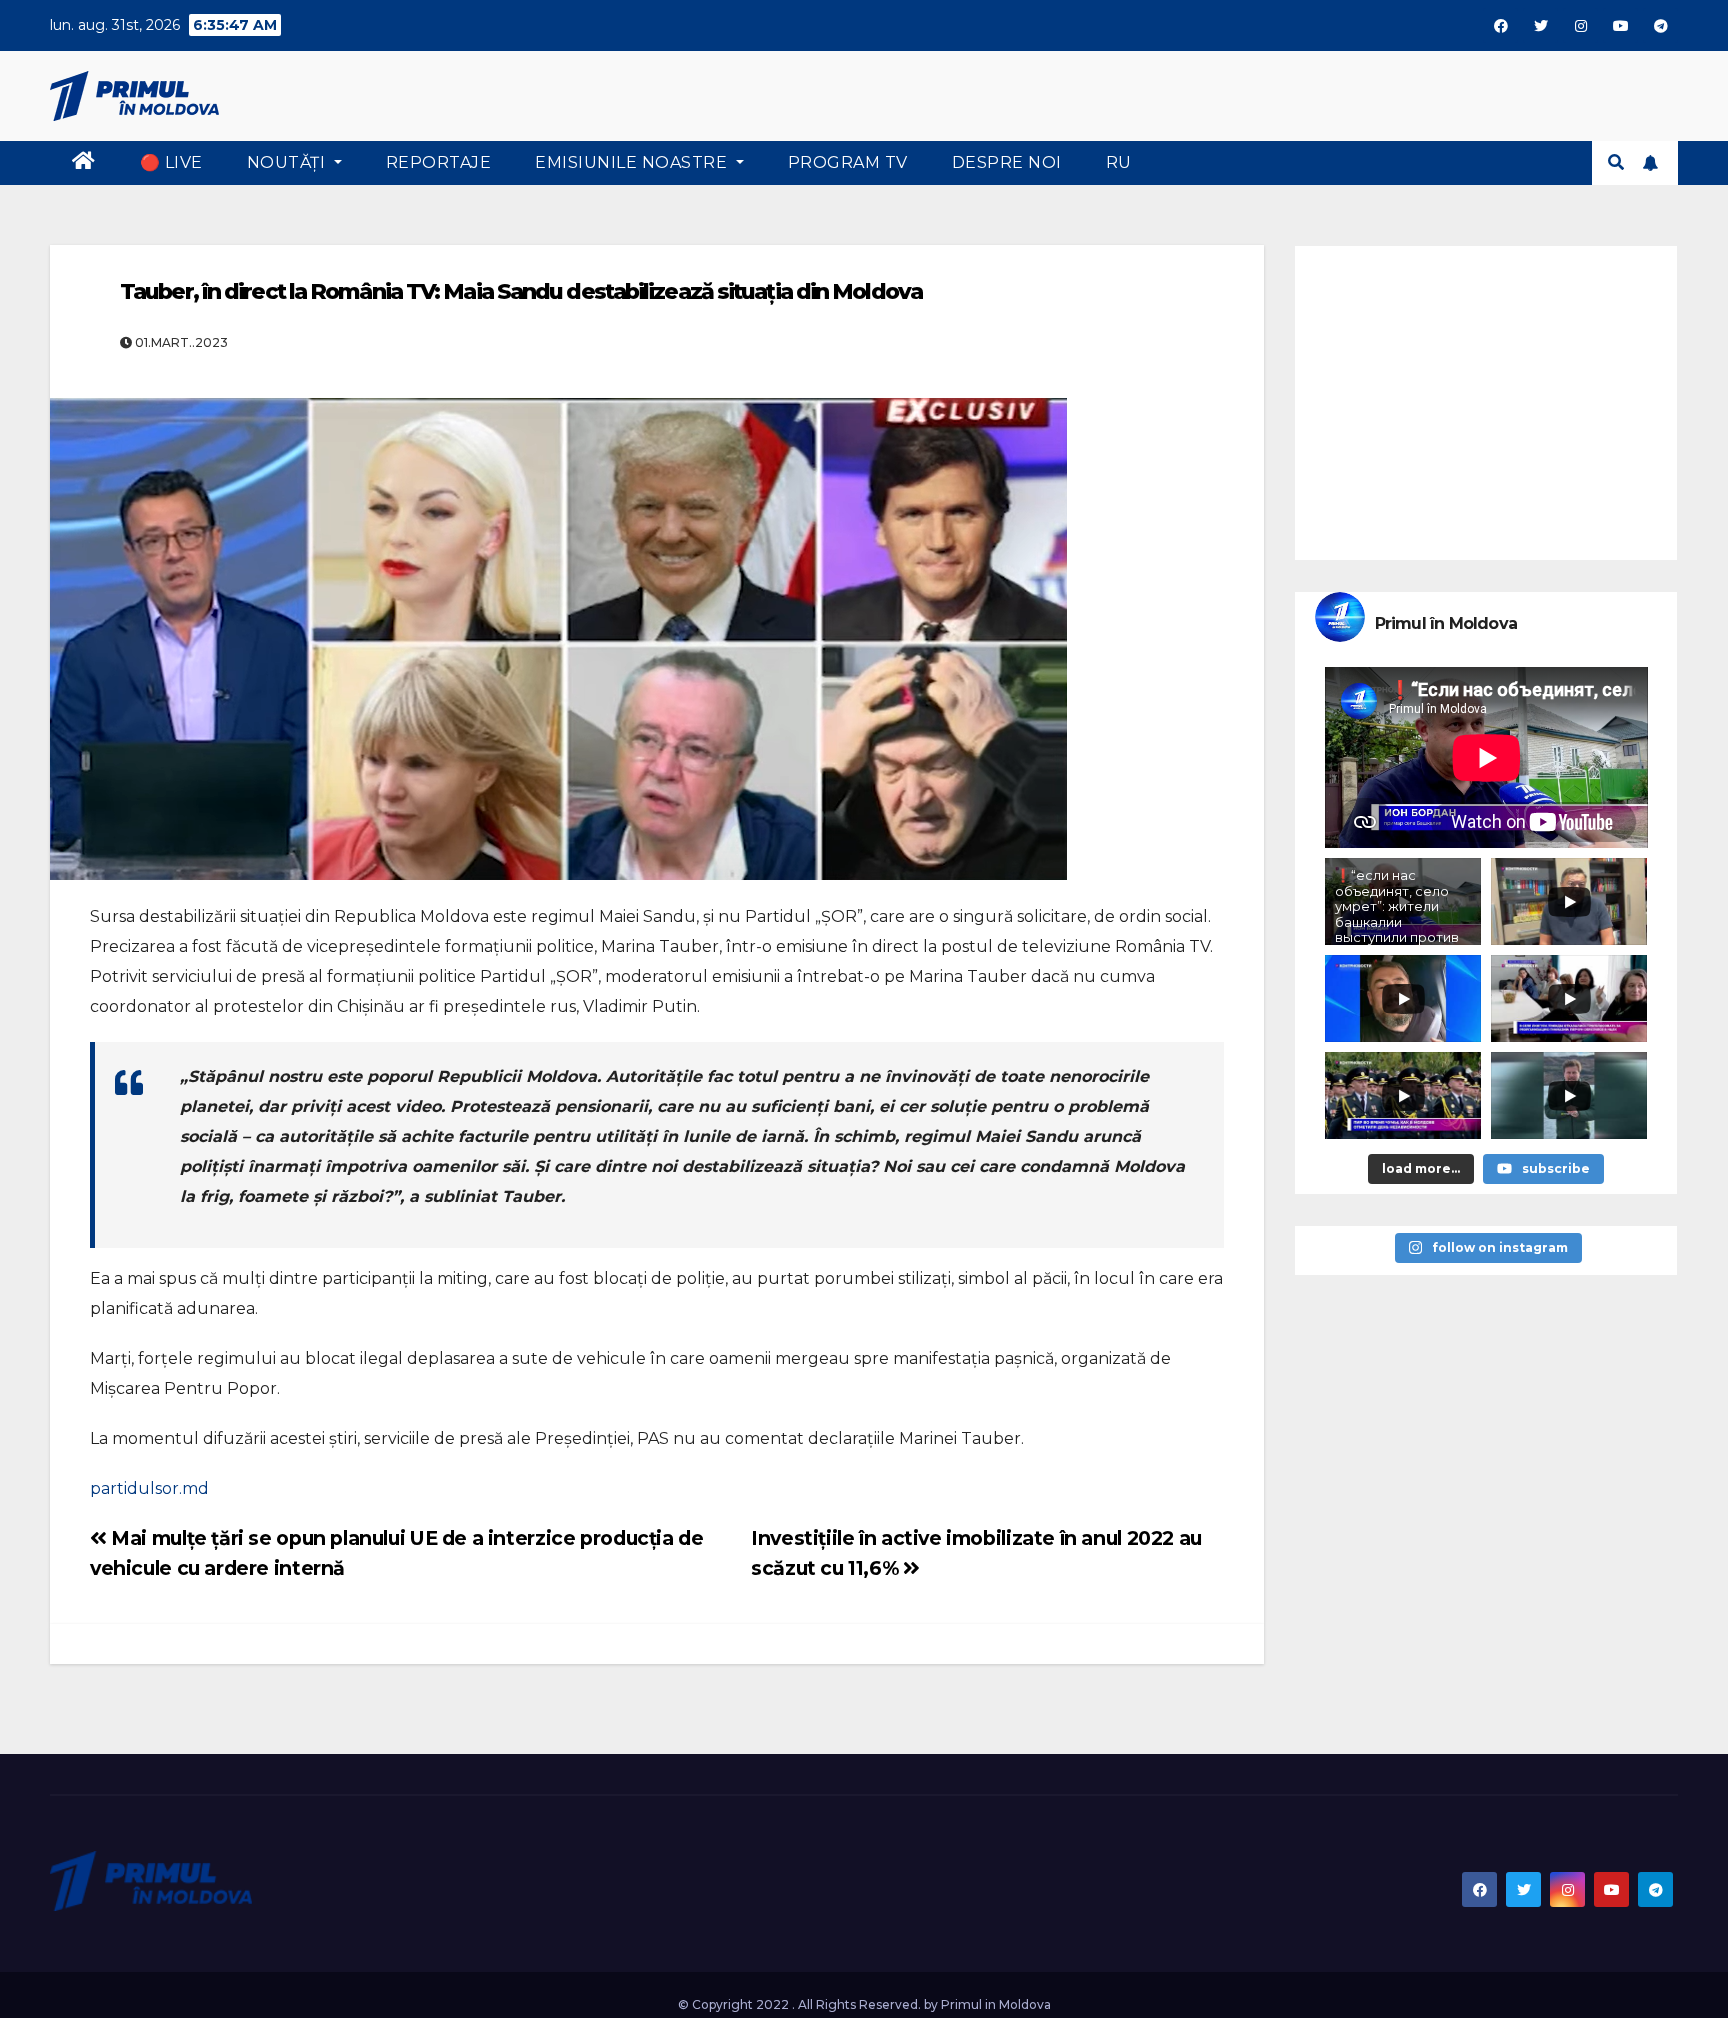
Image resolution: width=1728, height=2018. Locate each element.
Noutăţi (288, 162)
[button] (1616, 162)
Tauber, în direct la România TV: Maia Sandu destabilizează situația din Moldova (521, 291)
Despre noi (1007, 162)
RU (1119, 162)
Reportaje (439, 162)
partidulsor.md (149, 1488)
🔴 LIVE (171, 162)
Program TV (848, 162)
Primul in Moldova (996, 2004)
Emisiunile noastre (633, 162)
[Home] (84, 163)
